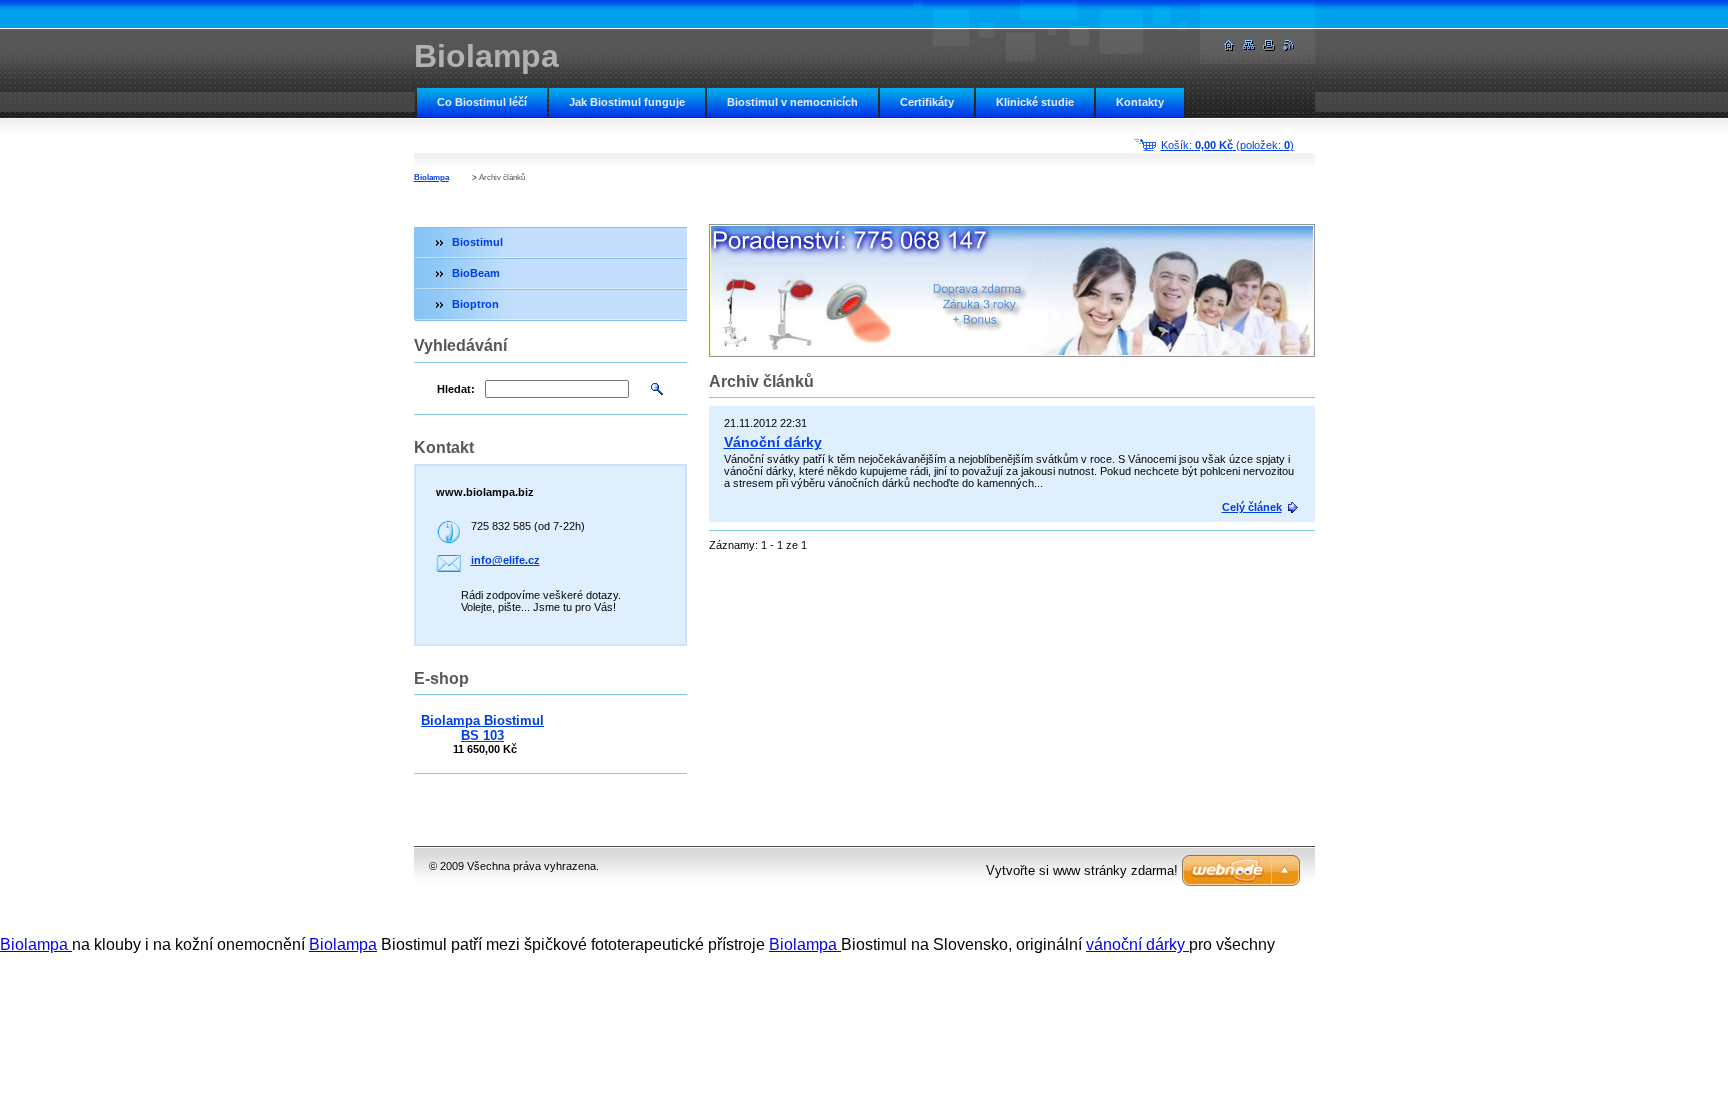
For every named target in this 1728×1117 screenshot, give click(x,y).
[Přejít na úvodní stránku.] (1229, 45)
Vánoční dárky (773, 442)
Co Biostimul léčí (482, 102)
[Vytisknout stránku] (1269, 45)
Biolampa (431, 177)
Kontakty (1140, 102)
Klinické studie (1035, 102)
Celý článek (1252, 507)
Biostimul (477, 242)
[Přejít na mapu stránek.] (1249, 45)
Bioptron (475, 304)
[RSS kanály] (1289, 45)
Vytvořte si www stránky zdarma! (1082, 870)
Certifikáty (927, 102)
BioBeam (476, 273)
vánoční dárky (1137, 944)
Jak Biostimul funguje (627, 102)
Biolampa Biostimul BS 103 (482, 728)
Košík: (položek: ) (1227, 145)
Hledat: (456, 389)
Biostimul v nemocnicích (792, 102)
